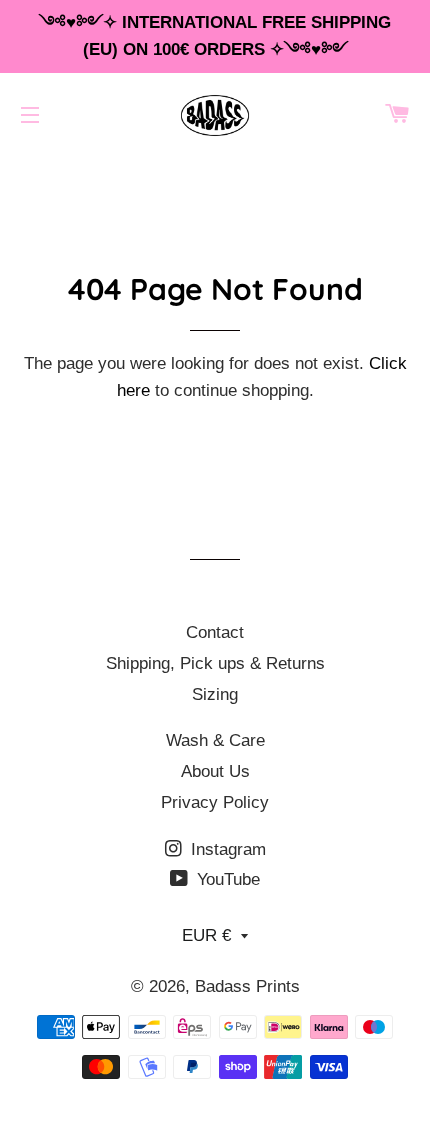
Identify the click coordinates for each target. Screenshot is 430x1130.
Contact (215, 632)
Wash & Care (215, 740)
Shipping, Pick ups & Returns (215, 663)
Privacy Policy (215, 802)
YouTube (226, 879)
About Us (215, 771)
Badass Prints (247, 986)
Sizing (215, 694)
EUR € (206, 935)
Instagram (226, 849)
